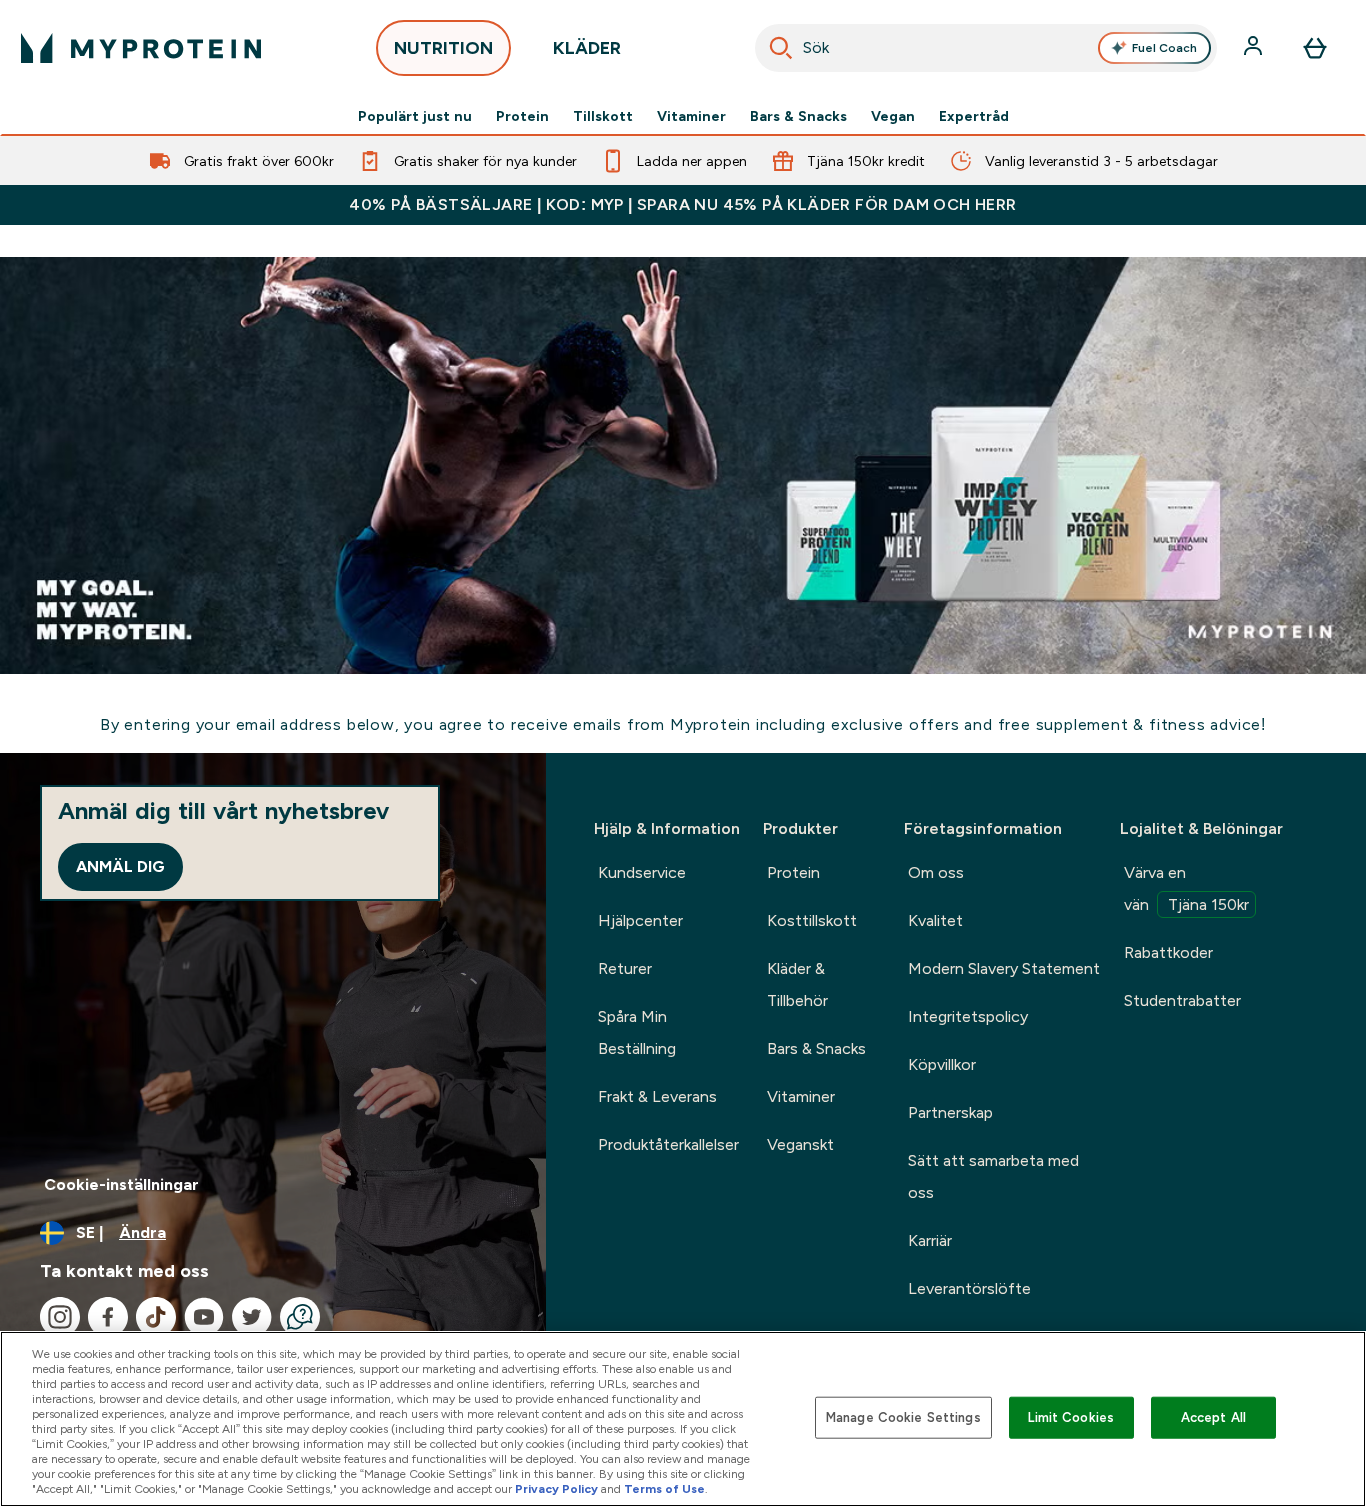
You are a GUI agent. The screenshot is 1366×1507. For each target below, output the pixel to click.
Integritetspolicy (968, 1016)
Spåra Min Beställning (637, 1032)
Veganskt (800, 1144)
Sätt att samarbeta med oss (993, 1176)
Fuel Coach (1164, 48)
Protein (522, 116)
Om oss (936, 872)
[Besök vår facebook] (108, 1317)
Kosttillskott (812, 920)
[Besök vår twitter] (252, 1317)
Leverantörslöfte (969, 1288)
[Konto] (1255, 48)
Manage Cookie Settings (903, 1417)
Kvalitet (935, 920)
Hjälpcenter (640, 920)
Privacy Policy (556, 1489)
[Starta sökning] (781, 48)
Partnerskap (950, 1112)
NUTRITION (443, 48)
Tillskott (603, 116)
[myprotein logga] (141, 48)
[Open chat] (300, 1317)
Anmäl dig (120, 866)
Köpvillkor (942, 1064)
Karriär (930, 1240)
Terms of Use (664, 1489)
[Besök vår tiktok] (156, 1317)
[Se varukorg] (1315, 48)
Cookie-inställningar (121, 1184)
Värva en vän (1186, 888)
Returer (625, 968)
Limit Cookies (1071, 1417)
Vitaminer (691, 116)
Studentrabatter (1182, 1000)
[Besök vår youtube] (204, 1317)
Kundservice (642, 872)
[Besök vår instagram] (60, 1317)
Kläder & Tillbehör (797, 984)
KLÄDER (587, 48)
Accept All (1213, 1417)
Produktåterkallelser (668, 1144)
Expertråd (974, 116)
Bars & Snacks (798, 116)
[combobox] (986, 48)
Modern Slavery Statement (1004, 968)
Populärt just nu (415, 116)
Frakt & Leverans (657, 1096)
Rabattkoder (1168, 952)
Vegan (893, 116)
